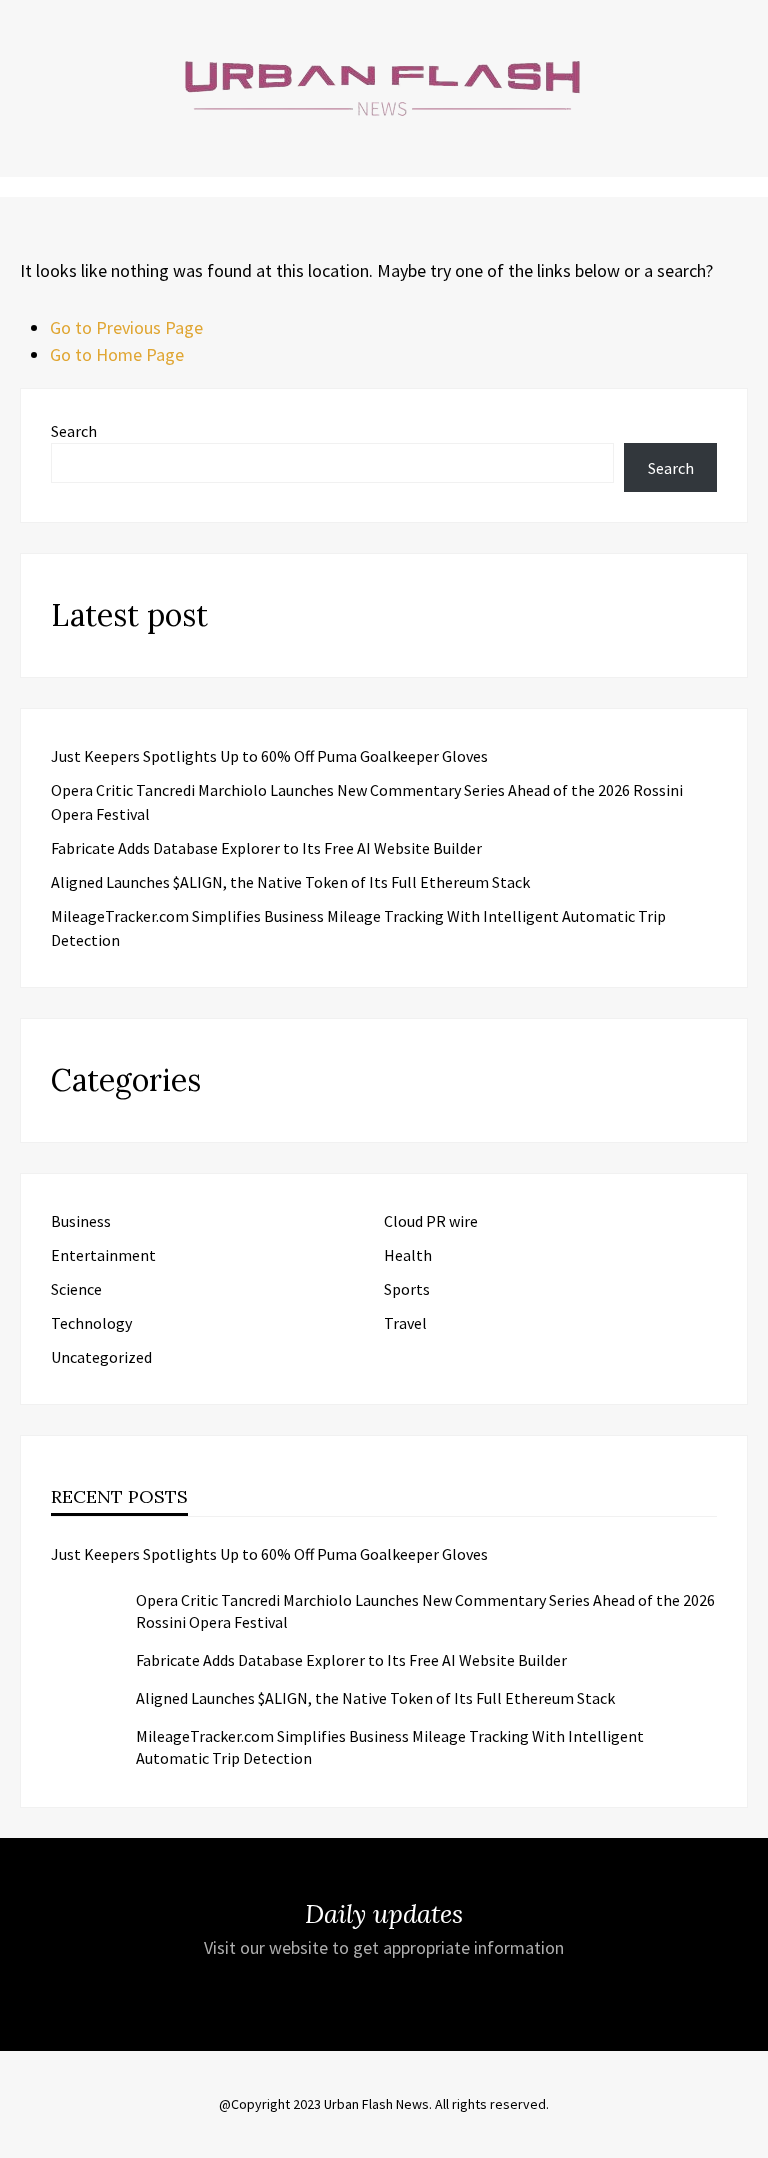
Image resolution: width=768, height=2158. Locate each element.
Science (76, 1289)
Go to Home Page (117, 354)
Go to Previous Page (126, 327)
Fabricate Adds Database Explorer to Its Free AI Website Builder (266, 848)
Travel (405, 1323)
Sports (407, 1289)
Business (81, 1221)
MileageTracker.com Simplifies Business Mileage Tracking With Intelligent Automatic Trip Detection (390, 1747)
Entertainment (103, 1255)
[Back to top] (748, 2138)
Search (74, 431)
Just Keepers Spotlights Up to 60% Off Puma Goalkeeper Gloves (269, 756)
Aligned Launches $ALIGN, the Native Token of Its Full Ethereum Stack (290, 882)
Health (408, 1255)
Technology (91, 1323)
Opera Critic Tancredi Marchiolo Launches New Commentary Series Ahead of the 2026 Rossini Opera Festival (425, 1611)
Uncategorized (101, 1357)
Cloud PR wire (431, 1221)
